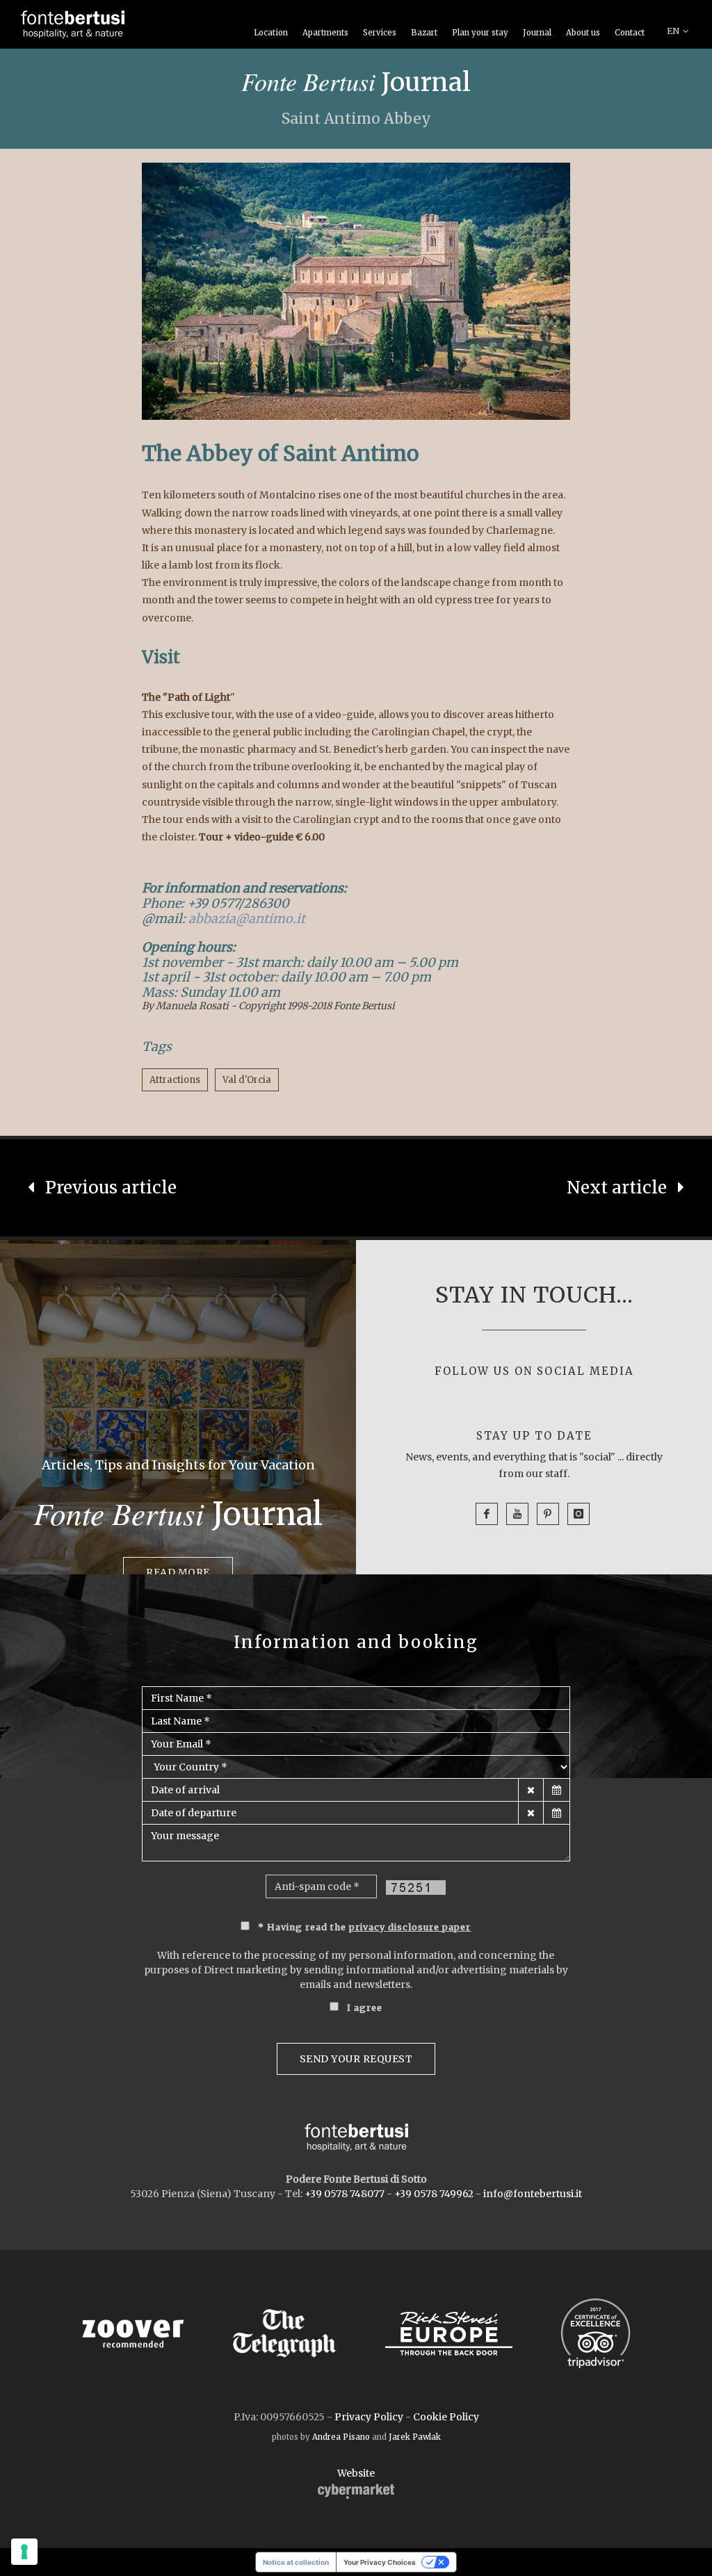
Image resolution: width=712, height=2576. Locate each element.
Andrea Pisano (341, 2437)
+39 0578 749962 (434, 2194)
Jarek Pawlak (415, 2437)
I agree (365, 2008)
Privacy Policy (369, 2417)
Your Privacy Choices (380, 2562)
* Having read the (364, 1927)
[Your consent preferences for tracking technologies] (24, 2552)
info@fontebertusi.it (533, 2194)
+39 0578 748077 (345, 2194)
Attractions (175, 1080)
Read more (178, 1572)
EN (673, 31)
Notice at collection (296, 2562)
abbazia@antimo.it (247, 919)
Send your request (356, 2059)
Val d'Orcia (247, 1080)
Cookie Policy (446, 2417)
